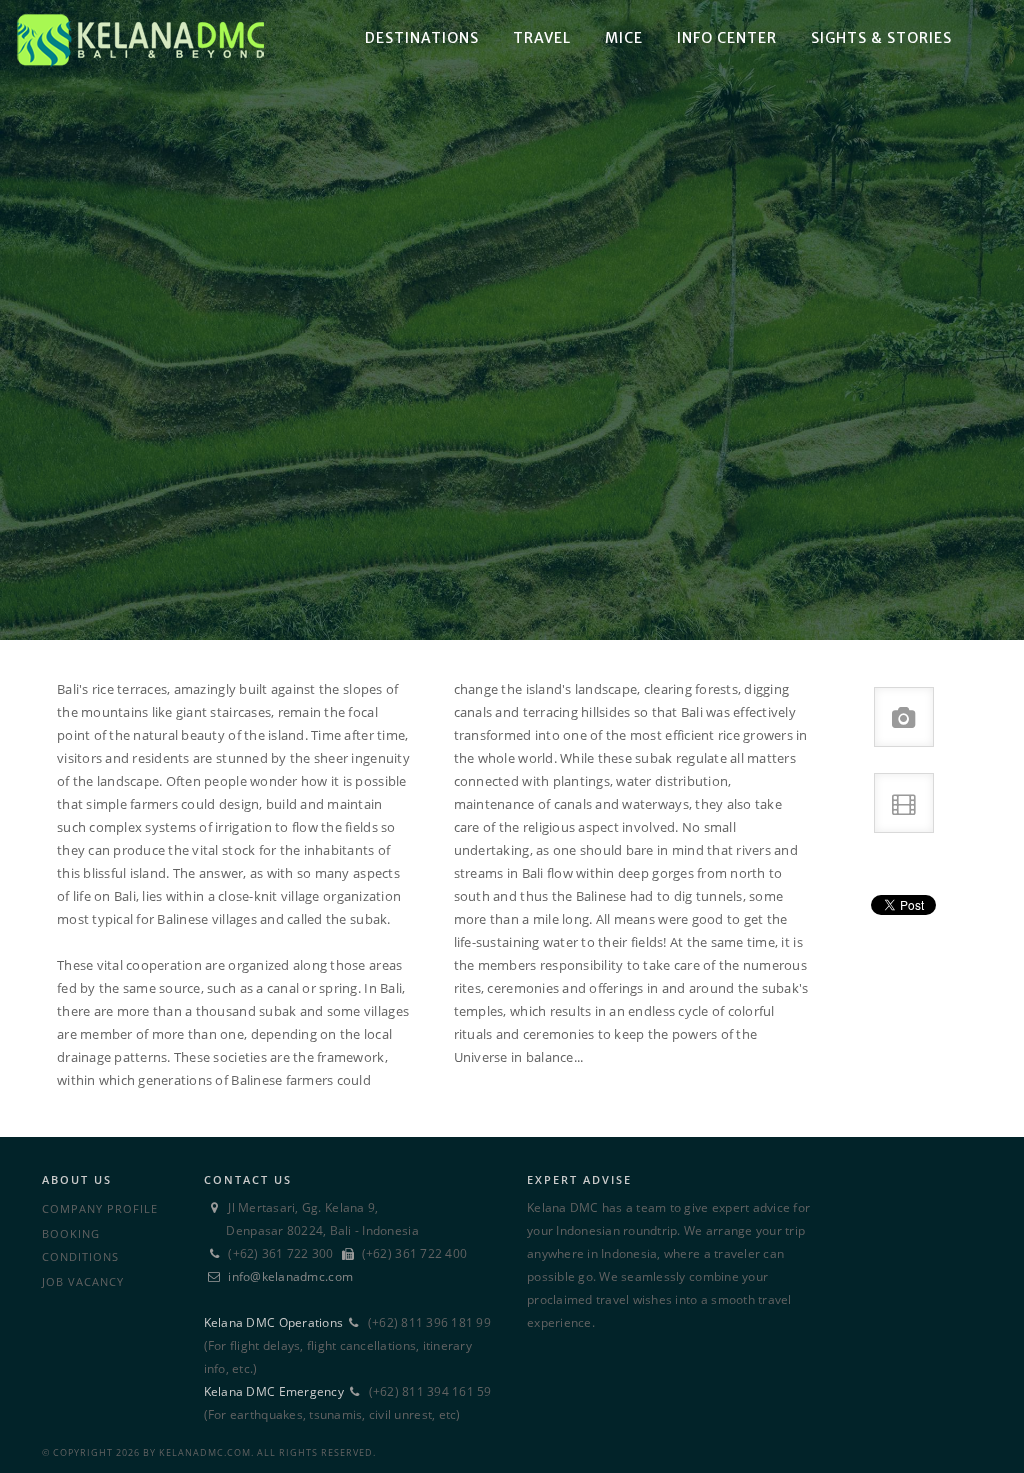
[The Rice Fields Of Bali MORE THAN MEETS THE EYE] (512, 320)
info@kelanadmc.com (290, 1276)
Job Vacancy (83, 1281)
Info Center (727, 38)
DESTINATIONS (422, 38)
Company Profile (100, 1208)
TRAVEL (542, 38)
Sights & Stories (881, 38)
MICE (624, 38)
